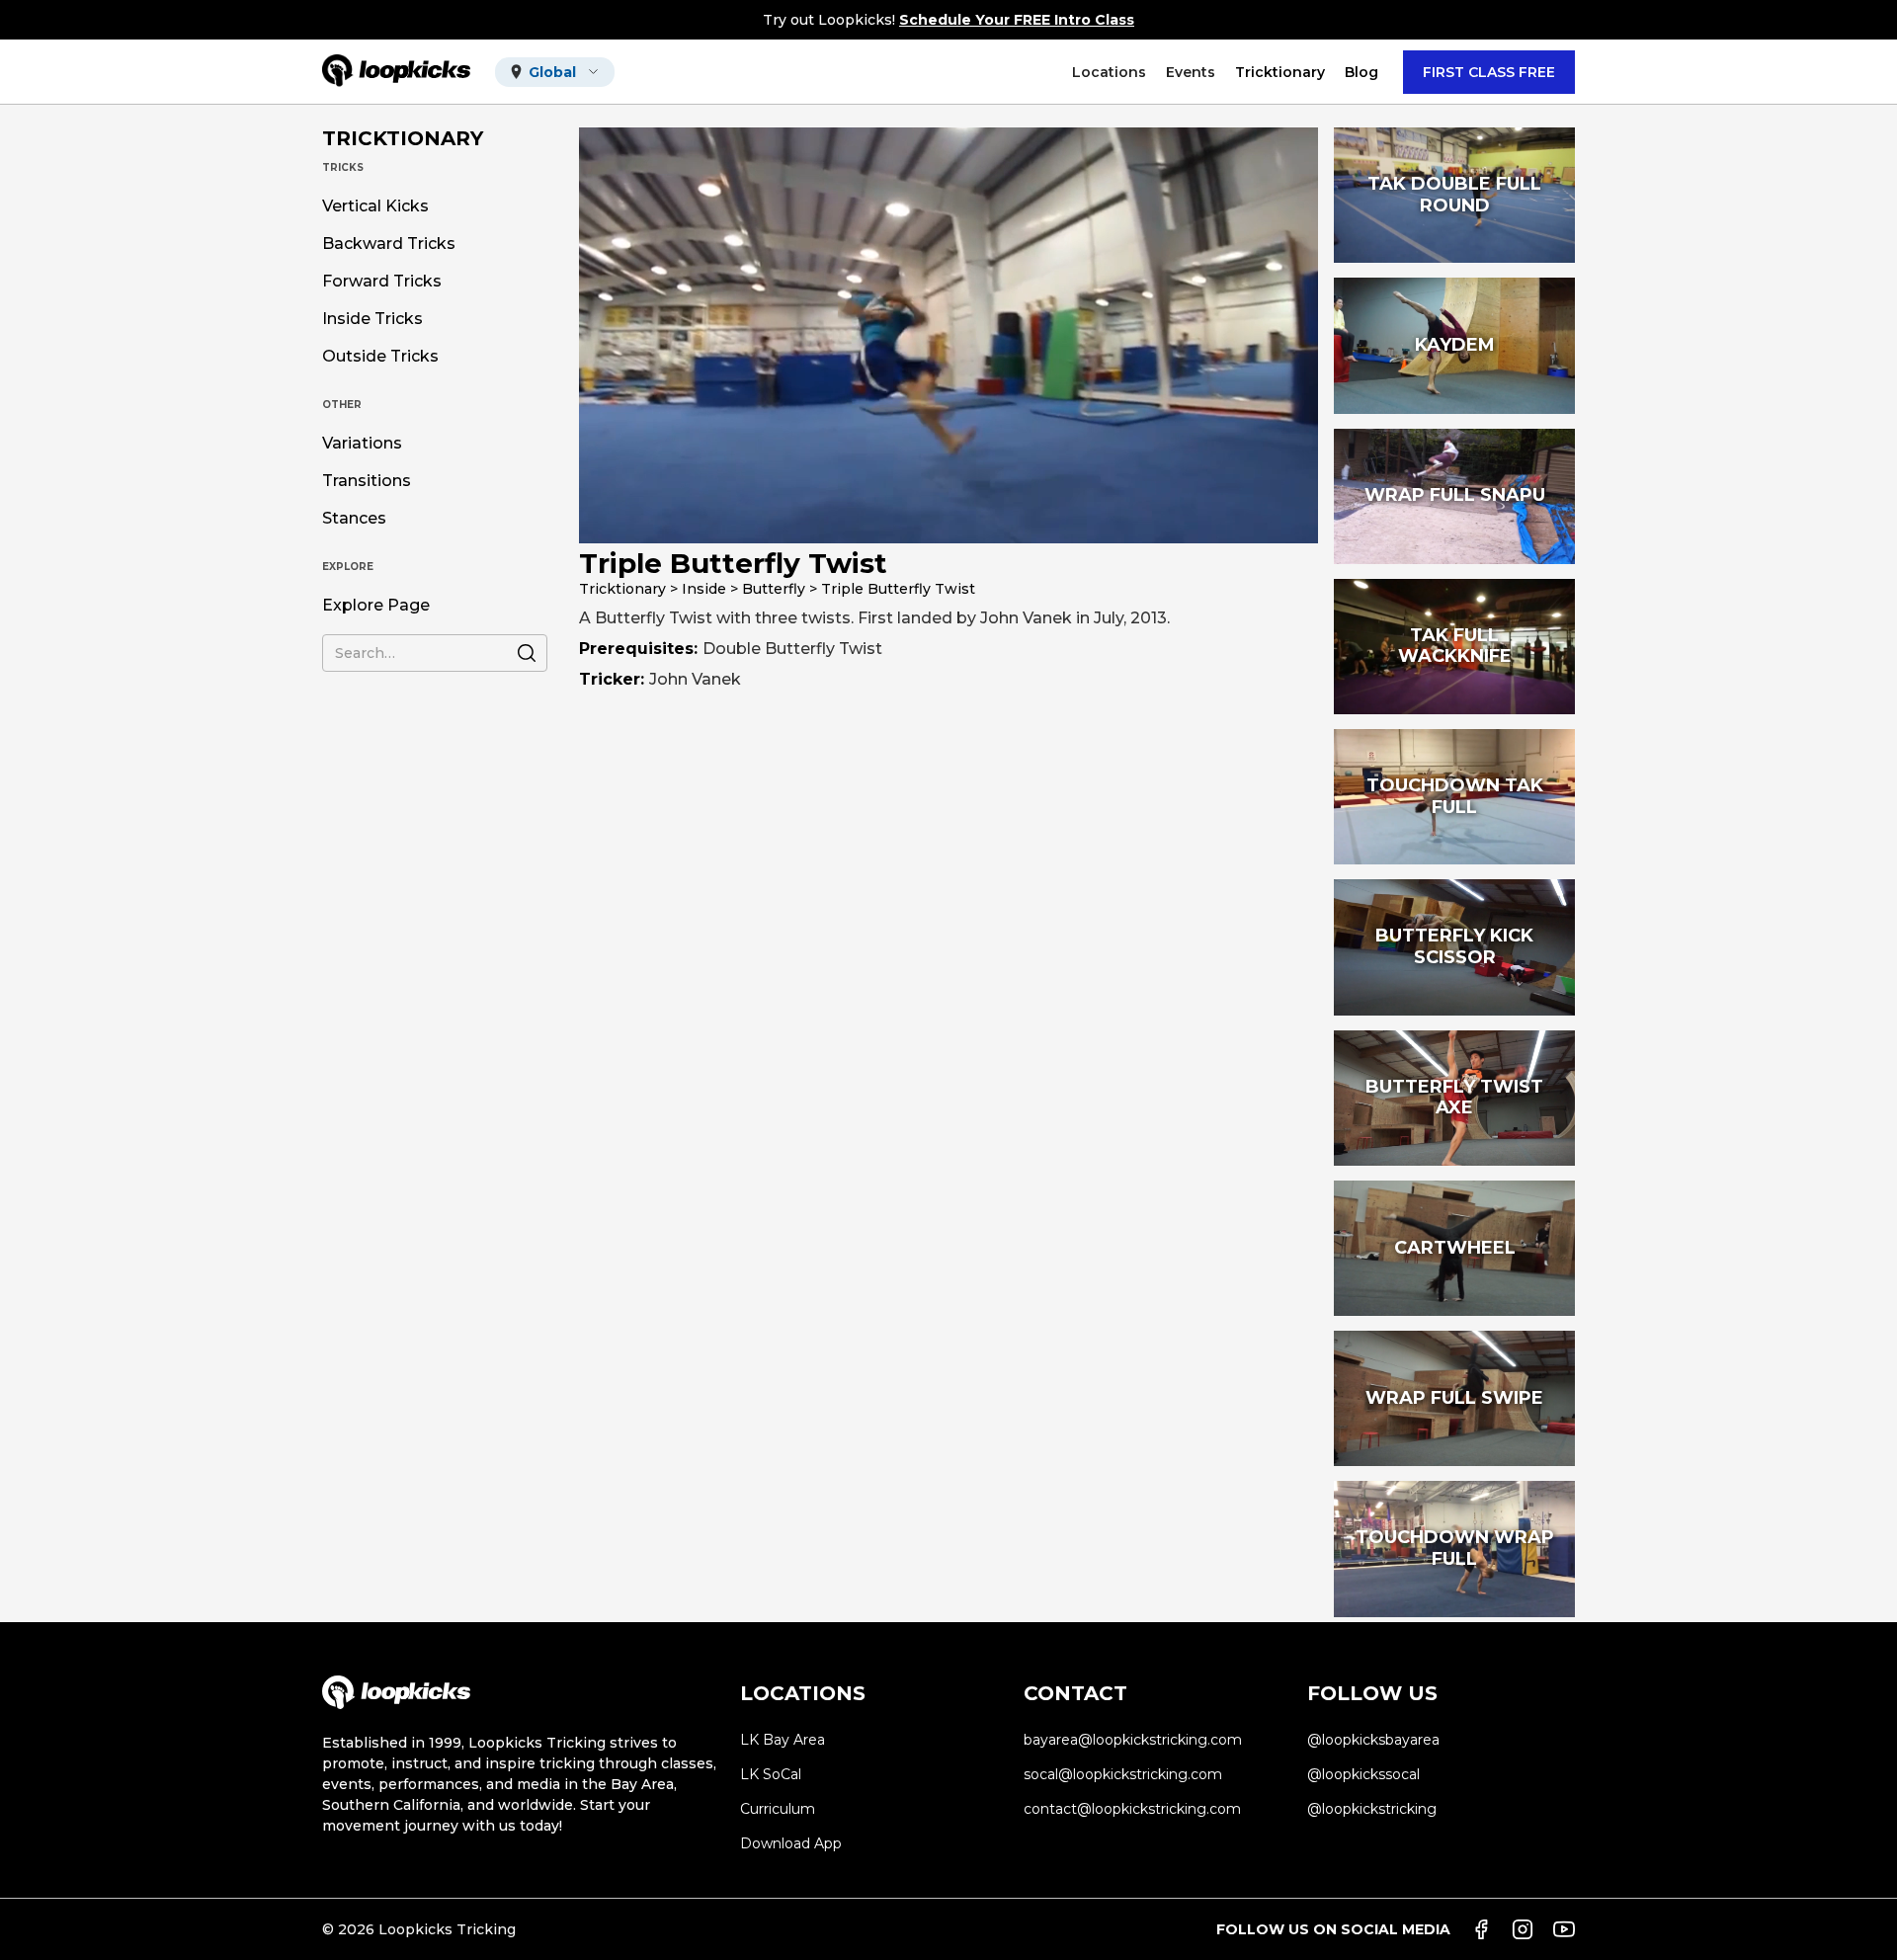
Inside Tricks (372, 319)
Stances (354, 519)
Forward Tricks (382, 282)
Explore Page (376, 606)
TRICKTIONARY (403, 138)
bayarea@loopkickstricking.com (1133, 1740)
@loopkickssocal (1363, 1774)
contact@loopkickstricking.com (1132, 1809)
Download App (791, 1843)
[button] (555, 72)
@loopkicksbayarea (1373, 1740)
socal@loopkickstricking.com (1123, 1774)
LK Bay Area (783, 1740)
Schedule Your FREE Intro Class (1017, 20)
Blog (1361, 72)
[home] (396, 72)
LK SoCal (771, 1774)
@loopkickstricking (1372, 1809)
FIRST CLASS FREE (1489, 72)
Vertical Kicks (375, 206)
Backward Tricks (389, 244)
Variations (362, 444)
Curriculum (778, 1809)
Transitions (367, 481)
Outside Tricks (380, 357)
